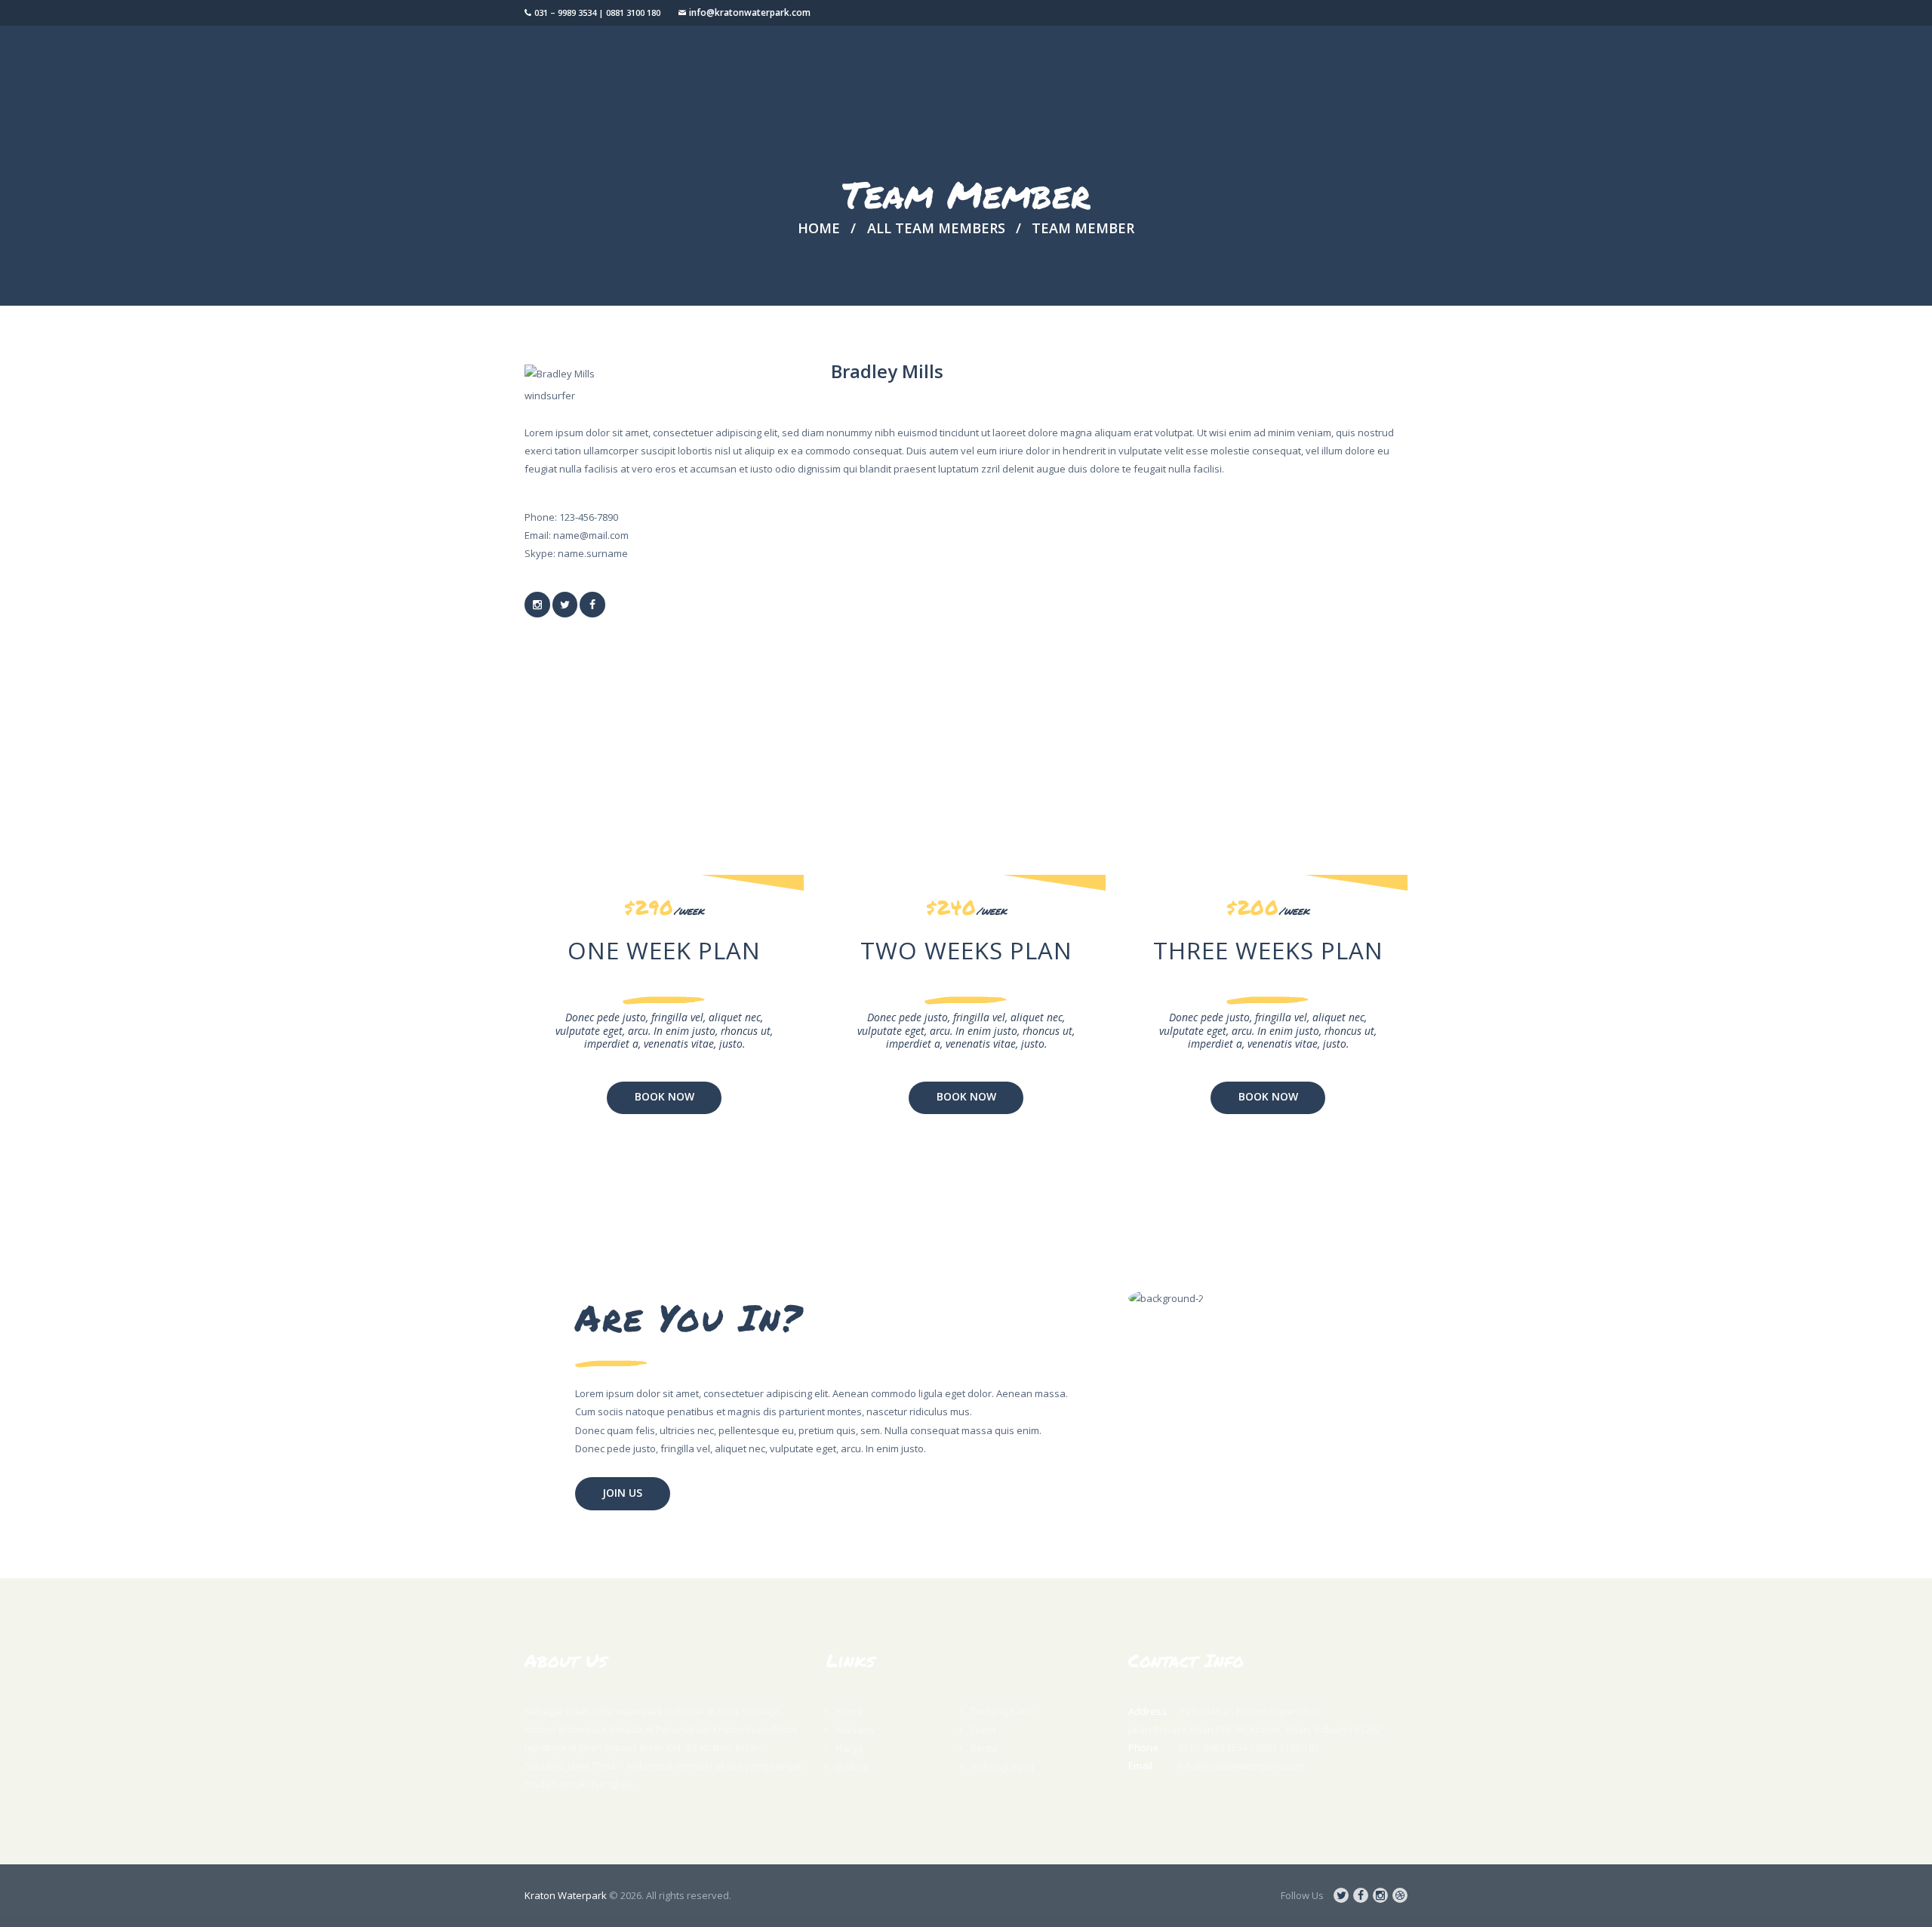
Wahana (855, 1730)
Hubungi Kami (1002, 1767)
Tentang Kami (1002, 1711)
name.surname (593, 553)
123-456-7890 (589, 517)
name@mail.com (591, 535)
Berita (984, 1748)
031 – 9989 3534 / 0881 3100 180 (1248, 1747)
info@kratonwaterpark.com (750, 12)
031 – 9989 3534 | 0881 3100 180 (597, 12)
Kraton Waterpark (566, 1895)
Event (983, 1730)
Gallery (852, 1767)
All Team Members (936, 228)
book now (665, 1096)
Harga (849, 1748)
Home (819, 228)
